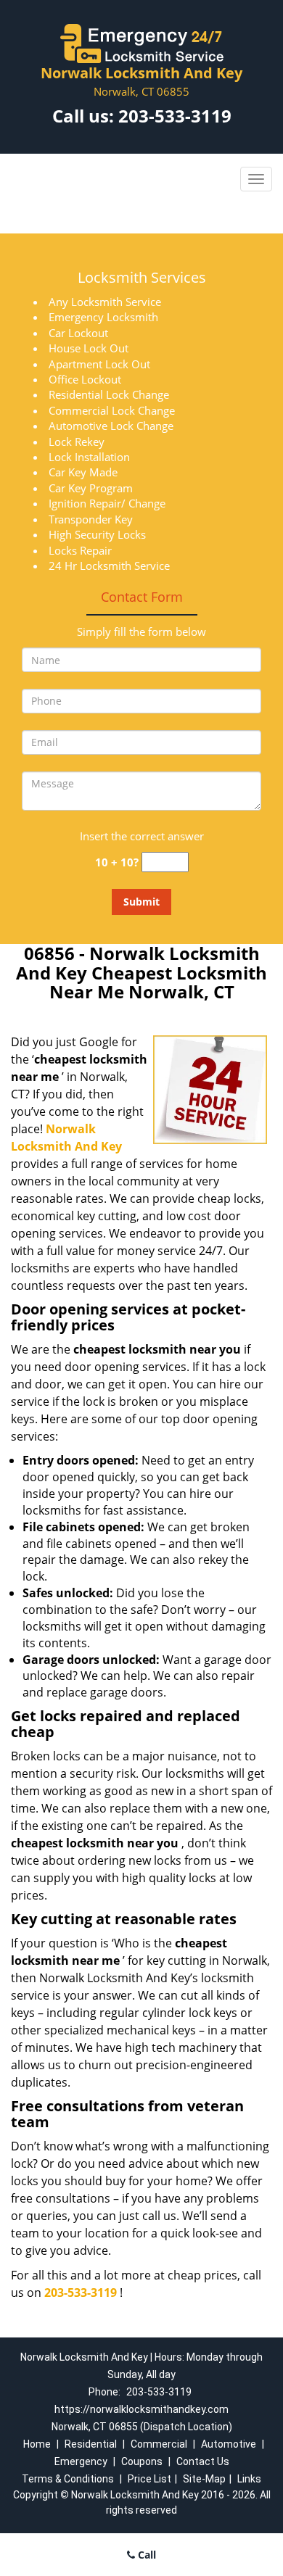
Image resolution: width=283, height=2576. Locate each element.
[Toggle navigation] (256, 179)
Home (37, 2444)
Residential (91, 2444)
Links (249, 2479)
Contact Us (203, 2461)
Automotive (229, 2444)
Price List (149, 2479)
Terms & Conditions (68, 2479)
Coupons (142, 2461)
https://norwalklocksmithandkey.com (141, 2409)
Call (145, 2555)
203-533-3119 (175, 116)
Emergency (81, 2461)
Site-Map (204, 2479)
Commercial (159, 2444)
